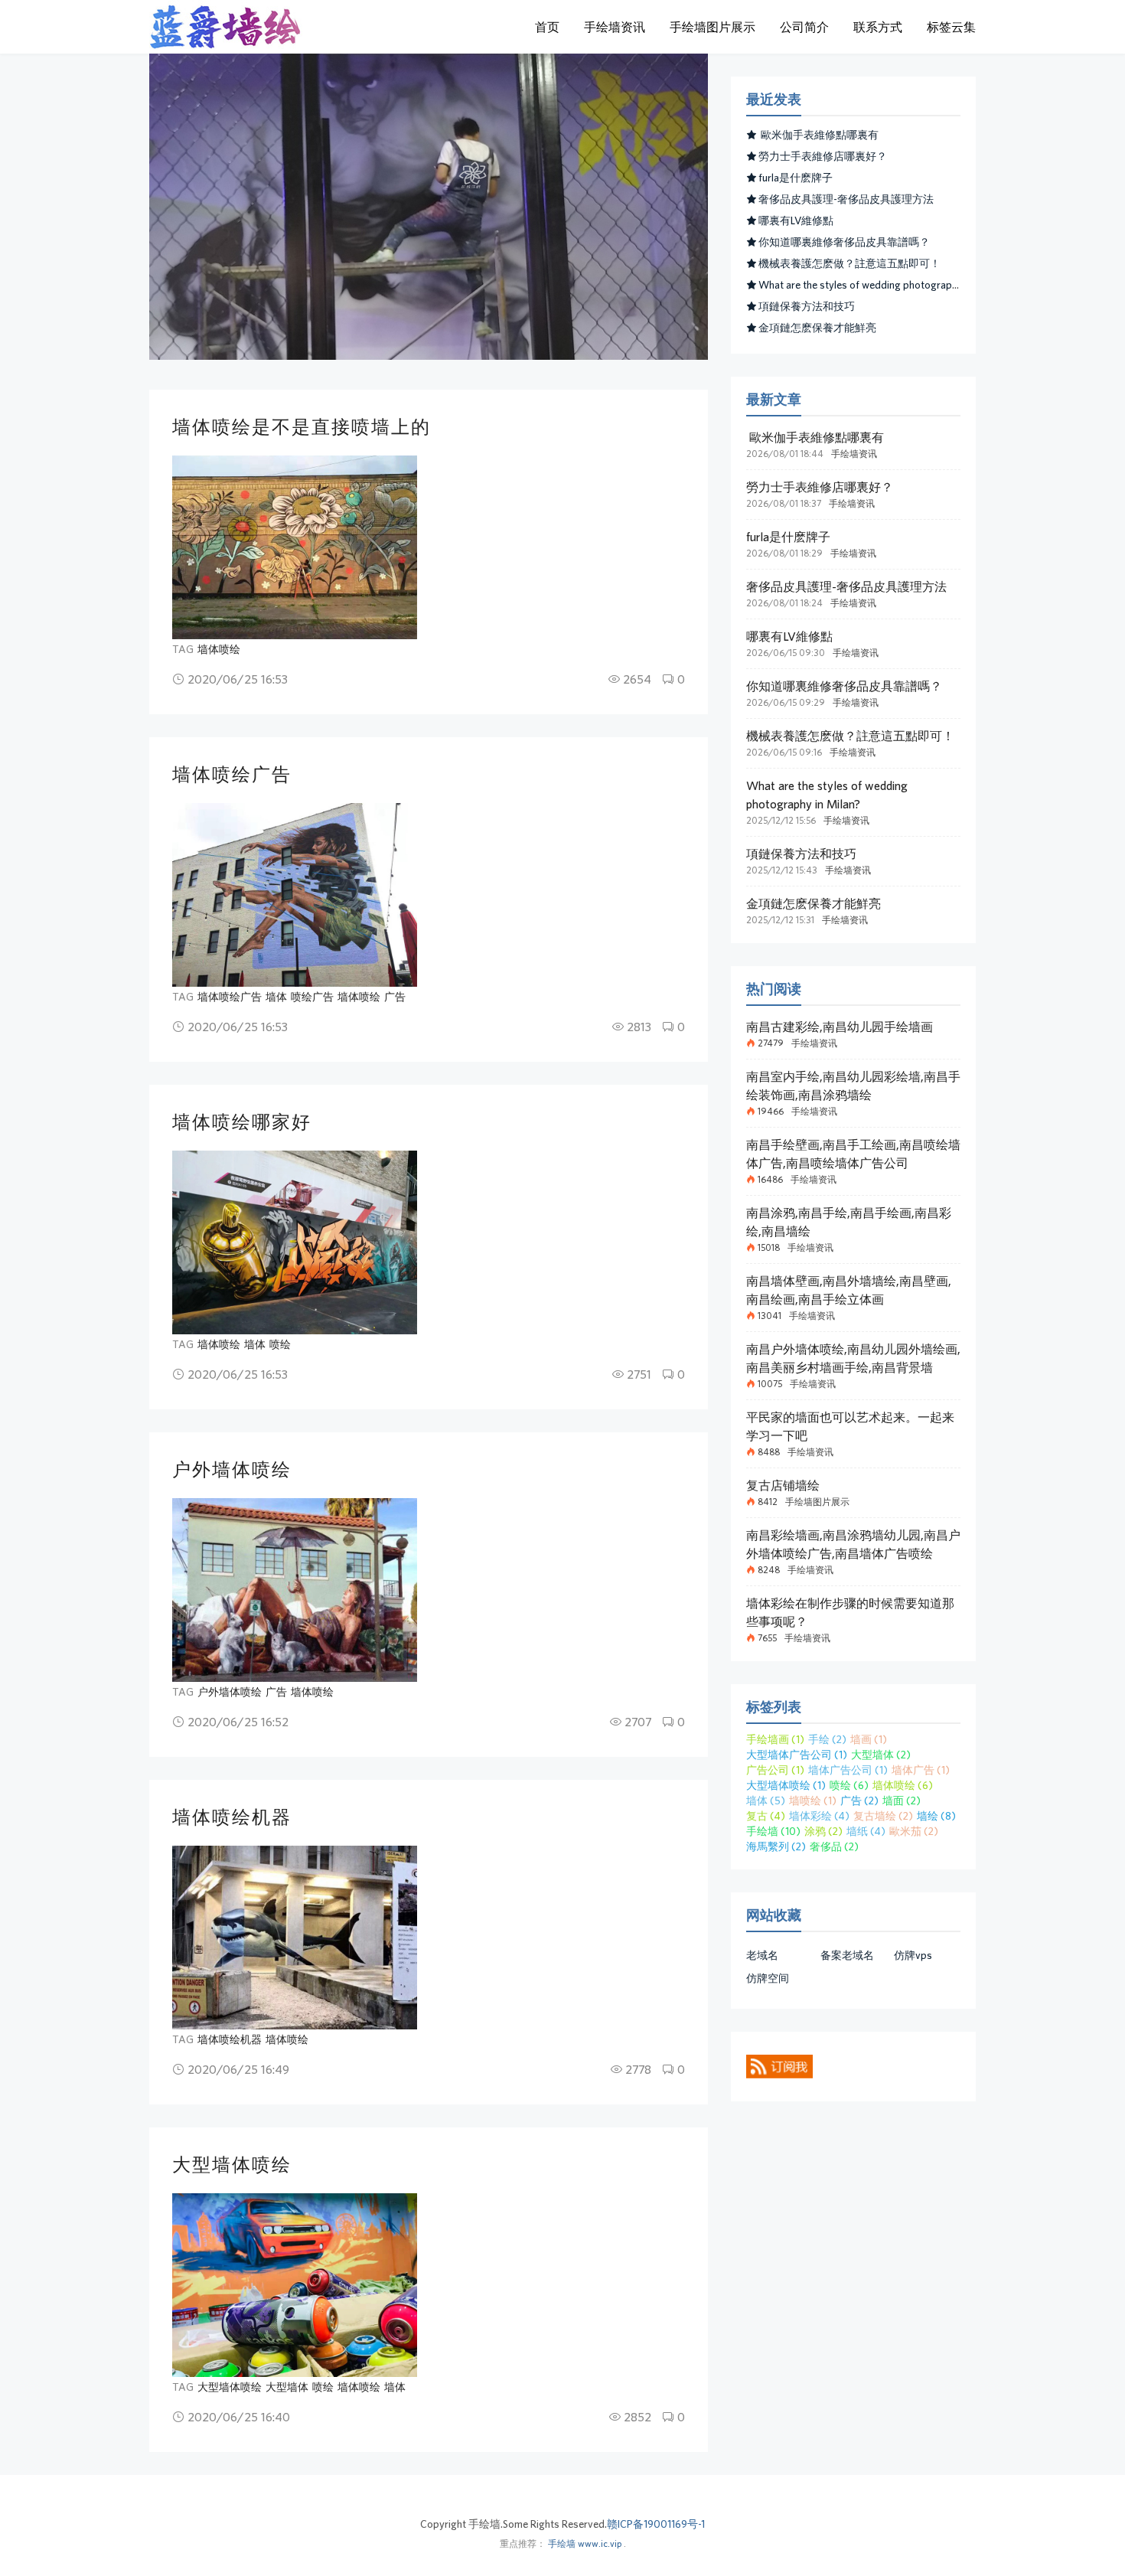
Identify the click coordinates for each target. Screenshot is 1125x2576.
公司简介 (804, 27)
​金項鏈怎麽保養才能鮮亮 (817, 328)
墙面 (902, 1801)
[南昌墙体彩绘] (226, 27)
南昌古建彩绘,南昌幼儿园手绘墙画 (840, 1027)
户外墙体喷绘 (232, 1469)
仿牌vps (913, 1955)
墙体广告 (921, 1770)
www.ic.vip (600, 2543)
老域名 (762, 1955)
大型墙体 (287, 2387)
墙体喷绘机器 (232, 1817)
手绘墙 (773, 1831)
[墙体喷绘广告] (295, 895)
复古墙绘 (883, 1816)
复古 (766, 1816)
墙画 (869, 1739)
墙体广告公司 (848, 1770)
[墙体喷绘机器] (295, 1938)
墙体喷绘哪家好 (242, 1121)
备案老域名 (847, 1955)
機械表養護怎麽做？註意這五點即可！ (849, 263)
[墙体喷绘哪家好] (295, 1242)
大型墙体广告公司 (797, 1755)
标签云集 (951, 27)
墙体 (276, 997)
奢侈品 (834, 1846)
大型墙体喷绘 (232, 2164)
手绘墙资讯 (615, 27)
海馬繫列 (776, 1846)
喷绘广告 (312, 997)
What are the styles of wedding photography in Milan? (882, 285)
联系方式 (878, 27)
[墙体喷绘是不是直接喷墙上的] (295, 547)
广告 (395, 997)
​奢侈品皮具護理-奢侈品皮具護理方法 (846, 199)
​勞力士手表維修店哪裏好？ (823, 156)
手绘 (827, 1739)
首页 (547, 27)
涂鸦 (823, 1831)
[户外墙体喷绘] (295, 1590)
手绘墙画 (775, 1739)
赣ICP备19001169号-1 (656, 2524)
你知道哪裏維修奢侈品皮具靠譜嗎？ (844, 242)
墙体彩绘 (819, 1816)
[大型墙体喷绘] (295, 2285)
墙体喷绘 (219, 649)
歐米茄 (914, 1831)
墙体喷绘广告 (232, 774)
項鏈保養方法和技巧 (807, 306)
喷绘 (280, 1344)
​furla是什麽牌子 (796, 178)
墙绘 (936, 1816)
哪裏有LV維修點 (796, 220)
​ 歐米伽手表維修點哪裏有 (818, 135)
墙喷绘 (813, 1801)
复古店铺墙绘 (783, 1485)
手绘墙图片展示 (712, 27)
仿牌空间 (768, 1978)
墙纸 (866, 1831)
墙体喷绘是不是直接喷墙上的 (302, 426)
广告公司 (775, 1770)
